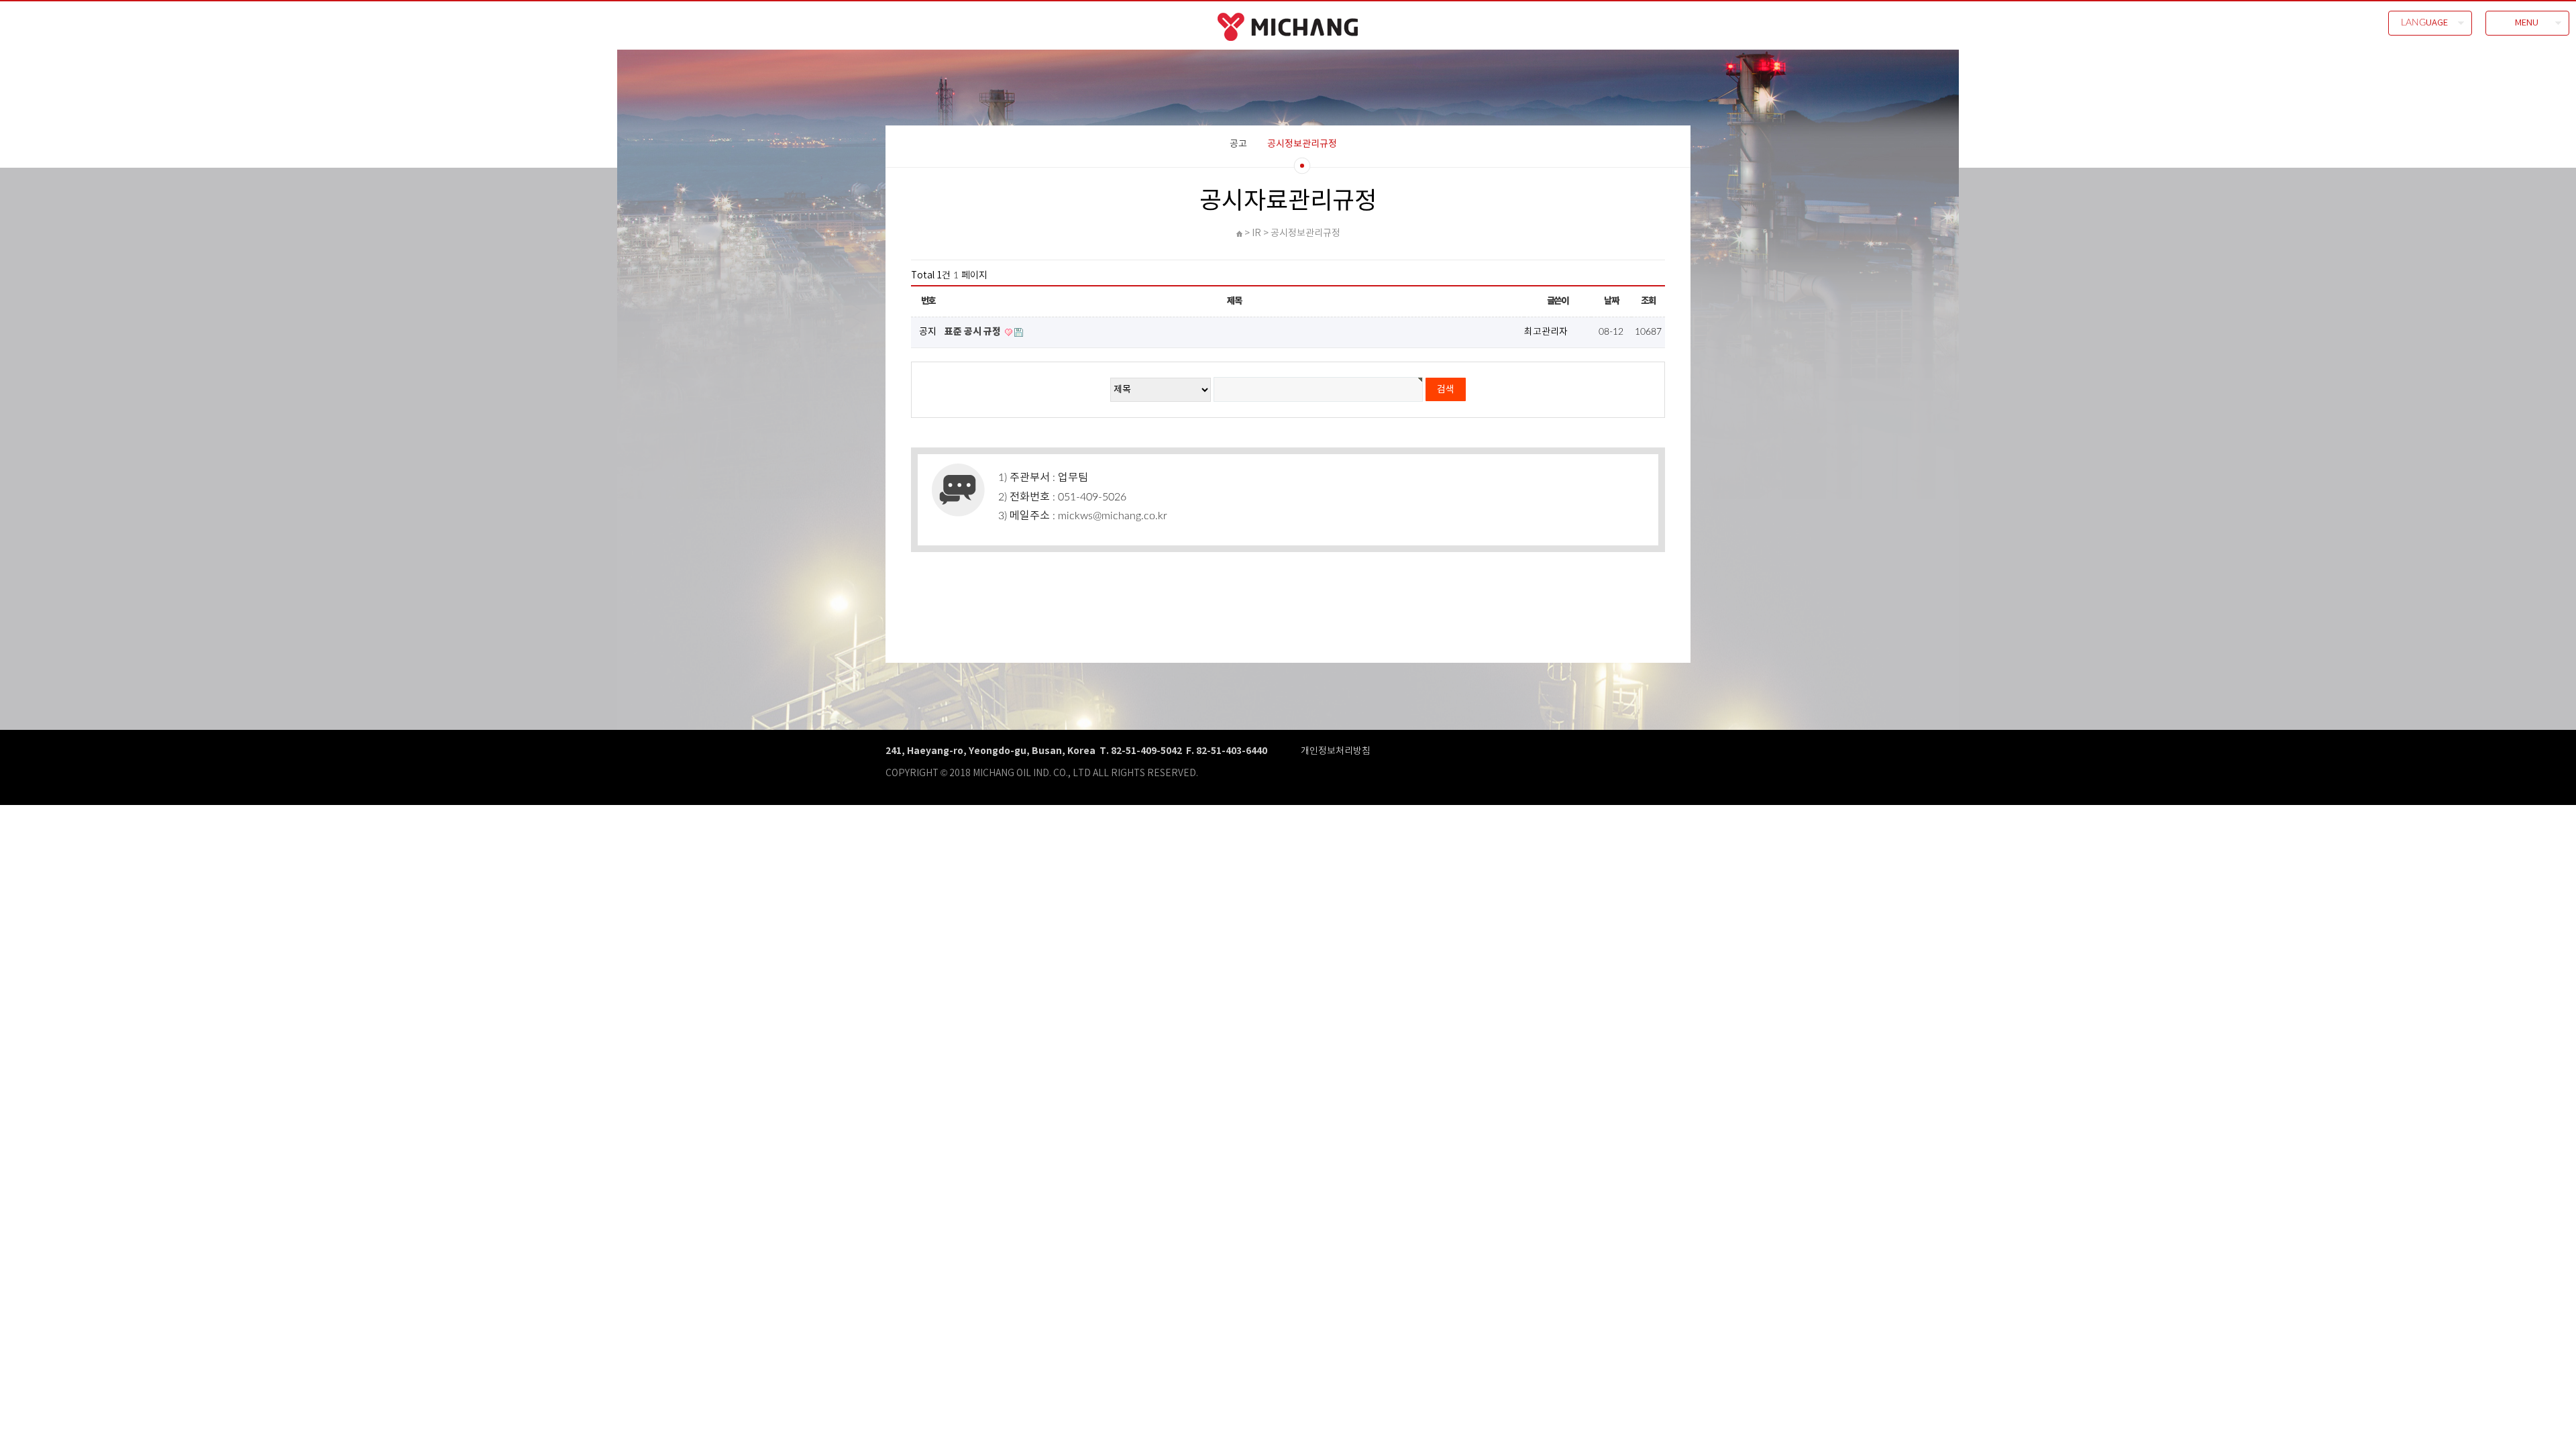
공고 (1238, 144)
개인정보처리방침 (1336, 751)
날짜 (1611, 301)
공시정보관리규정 (1302, 144)
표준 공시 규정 (974, 332)
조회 (1648, 301)
